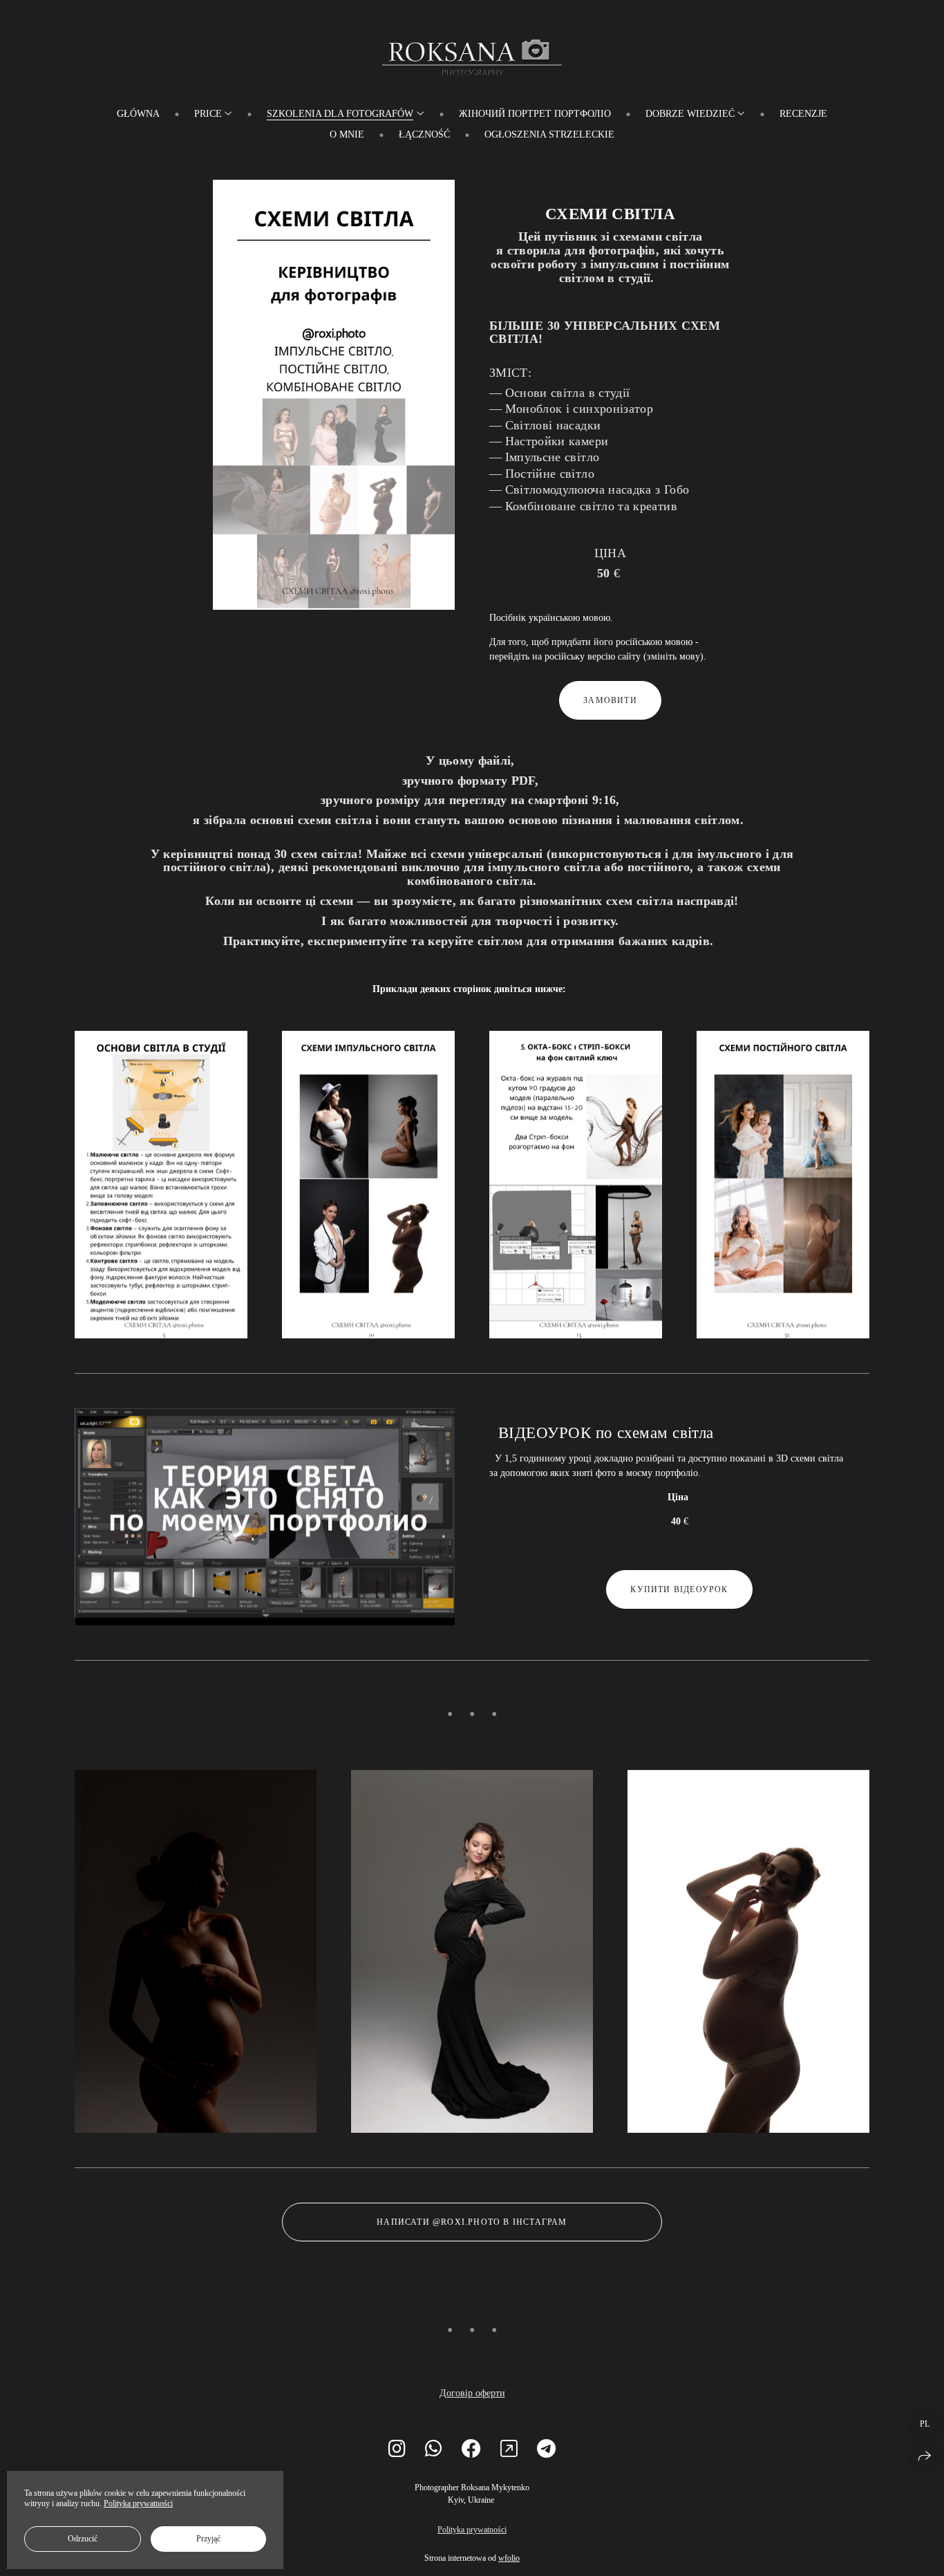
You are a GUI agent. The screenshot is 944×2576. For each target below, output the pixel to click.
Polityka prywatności (472, 2530)
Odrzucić (83, 2539)
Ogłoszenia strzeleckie (549, 134)
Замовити (610, 700)
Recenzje (803, 114)
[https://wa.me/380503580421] (434, 2449)
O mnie (347, 134)
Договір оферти (472, 2393)
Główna (138, 114)
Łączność (424, 134)
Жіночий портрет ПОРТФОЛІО (535, 114)
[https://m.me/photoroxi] (509, 2449)
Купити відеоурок (679, 1589)
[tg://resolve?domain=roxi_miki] (546, 2449)
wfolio (509, 2558)
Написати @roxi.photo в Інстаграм (472, 2222)
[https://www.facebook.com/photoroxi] (471, 2449)
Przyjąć (208, 2539)
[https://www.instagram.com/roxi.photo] (397, 2449)
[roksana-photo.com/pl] (472, 55)
